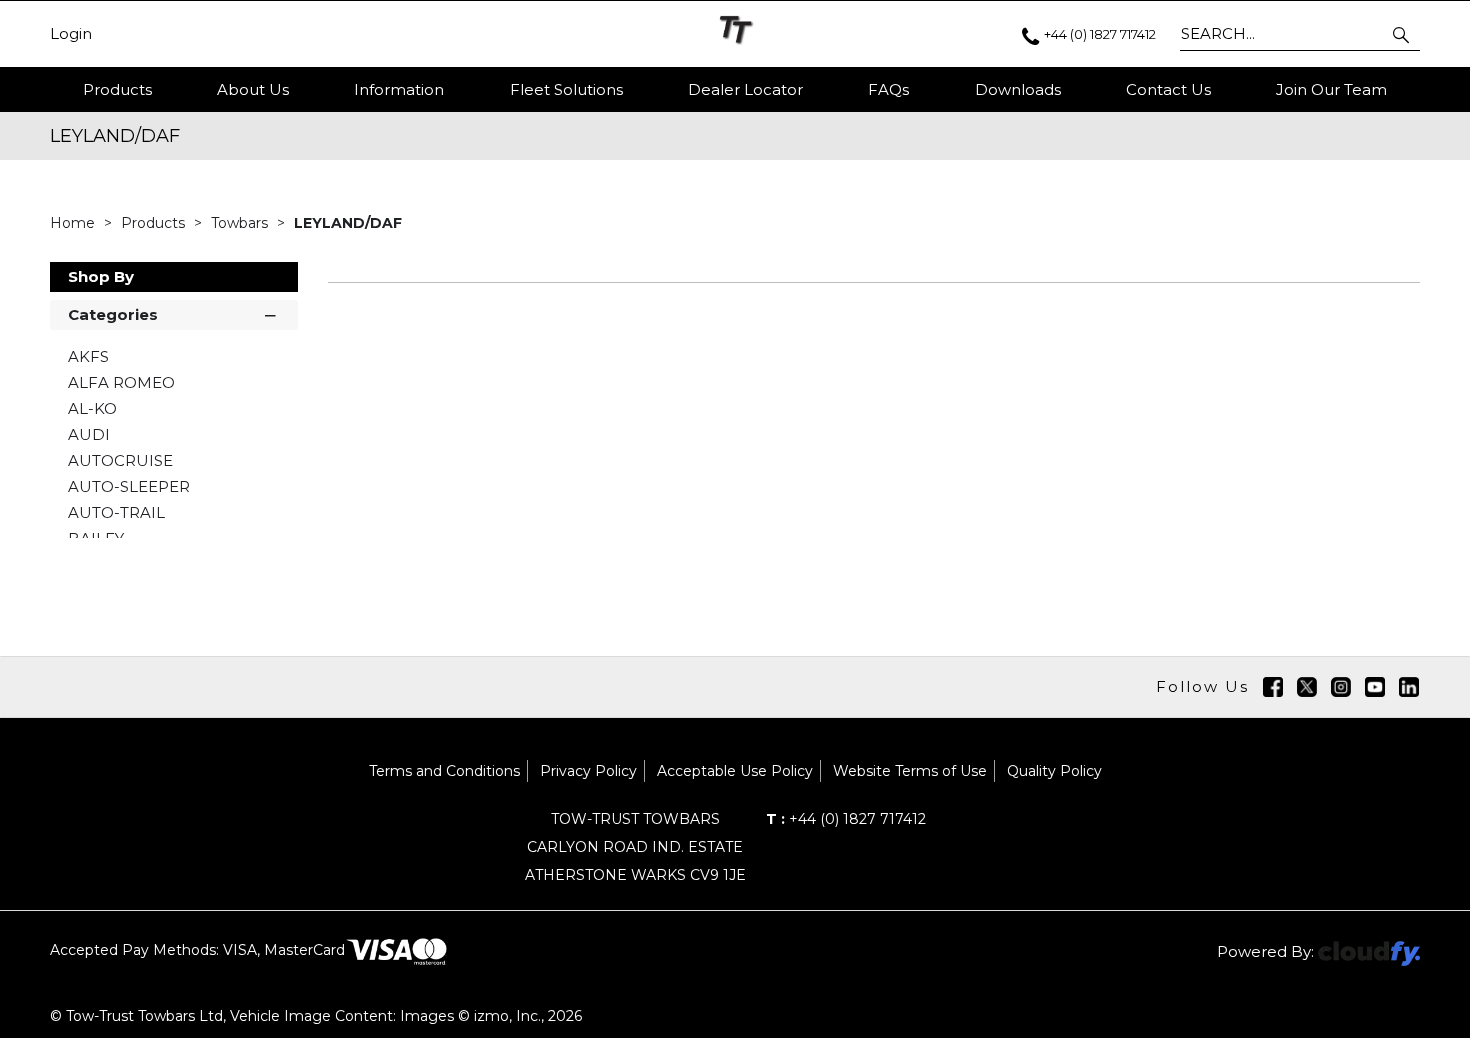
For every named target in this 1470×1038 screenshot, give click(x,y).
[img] (1273, 687)
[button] (1402, 34)
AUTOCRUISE (120, 460)
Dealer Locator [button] (745, 89)
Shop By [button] (101, 276)
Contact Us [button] (1168, 89)
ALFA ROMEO (121, 382)
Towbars (241, 223)
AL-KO (92, 408)
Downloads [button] (1018, 89)
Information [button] (399, 89)
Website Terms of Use (910, 771)
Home (74, 223)
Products (117, 89)
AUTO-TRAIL (116, 512)
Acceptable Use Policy (735, 771)
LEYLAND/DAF (348, 223)
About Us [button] (253, 89)
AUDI (89, 434)
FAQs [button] (888, 89)
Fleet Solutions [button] (566, 89)
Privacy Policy (588, 771)
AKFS (88, 356)
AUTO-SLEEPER (129, 486)
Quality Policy (1054, 771)
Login (71, 34)
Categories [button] (113, 314)
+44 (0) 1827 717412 (846, 819)
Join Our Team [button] (1331, 89)
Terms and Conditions (444, 771)
